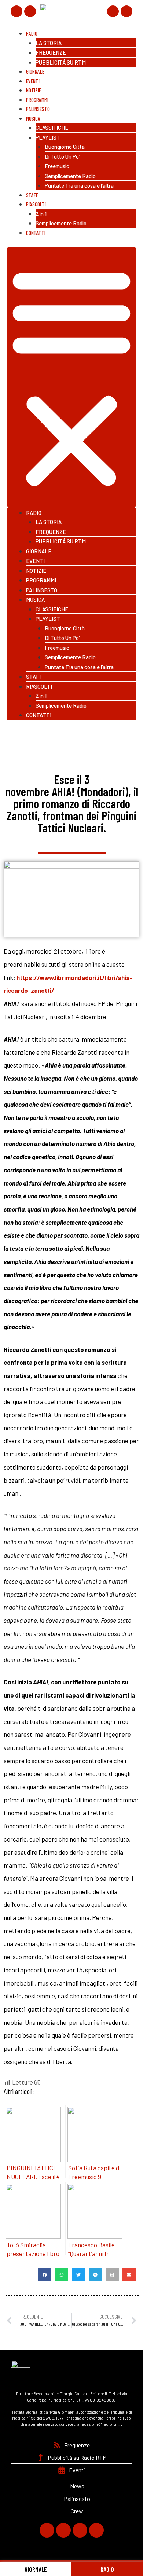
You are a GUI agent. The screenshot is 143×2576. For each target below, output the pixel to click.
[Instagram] (113, 11)
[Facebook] (16, 11)
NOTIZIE (36, 571)
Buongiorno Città (65, 147)
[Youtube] (126, 11)
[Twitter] (30, 11)
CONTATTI (36, 233)
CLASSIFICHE (52, 128)
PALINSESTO (42, 590)
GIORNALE (36, 2569)
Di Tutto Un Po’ (62, 156)
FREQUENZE (51, 52)
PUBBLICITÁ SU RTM (61, 62)
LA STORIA (49, 43)
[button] (71, 377)
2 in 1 (41, 214)
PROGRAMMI (41, 580)
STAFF (34, 677)
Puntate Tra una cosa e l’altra (79, 185)
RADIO (107, 2569)
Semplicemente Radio (70, 176)
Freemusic (57, 166)
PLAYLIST (48, 137)
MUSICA (33, 118)
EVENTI (35, 561)
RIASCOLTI (36, 204)
